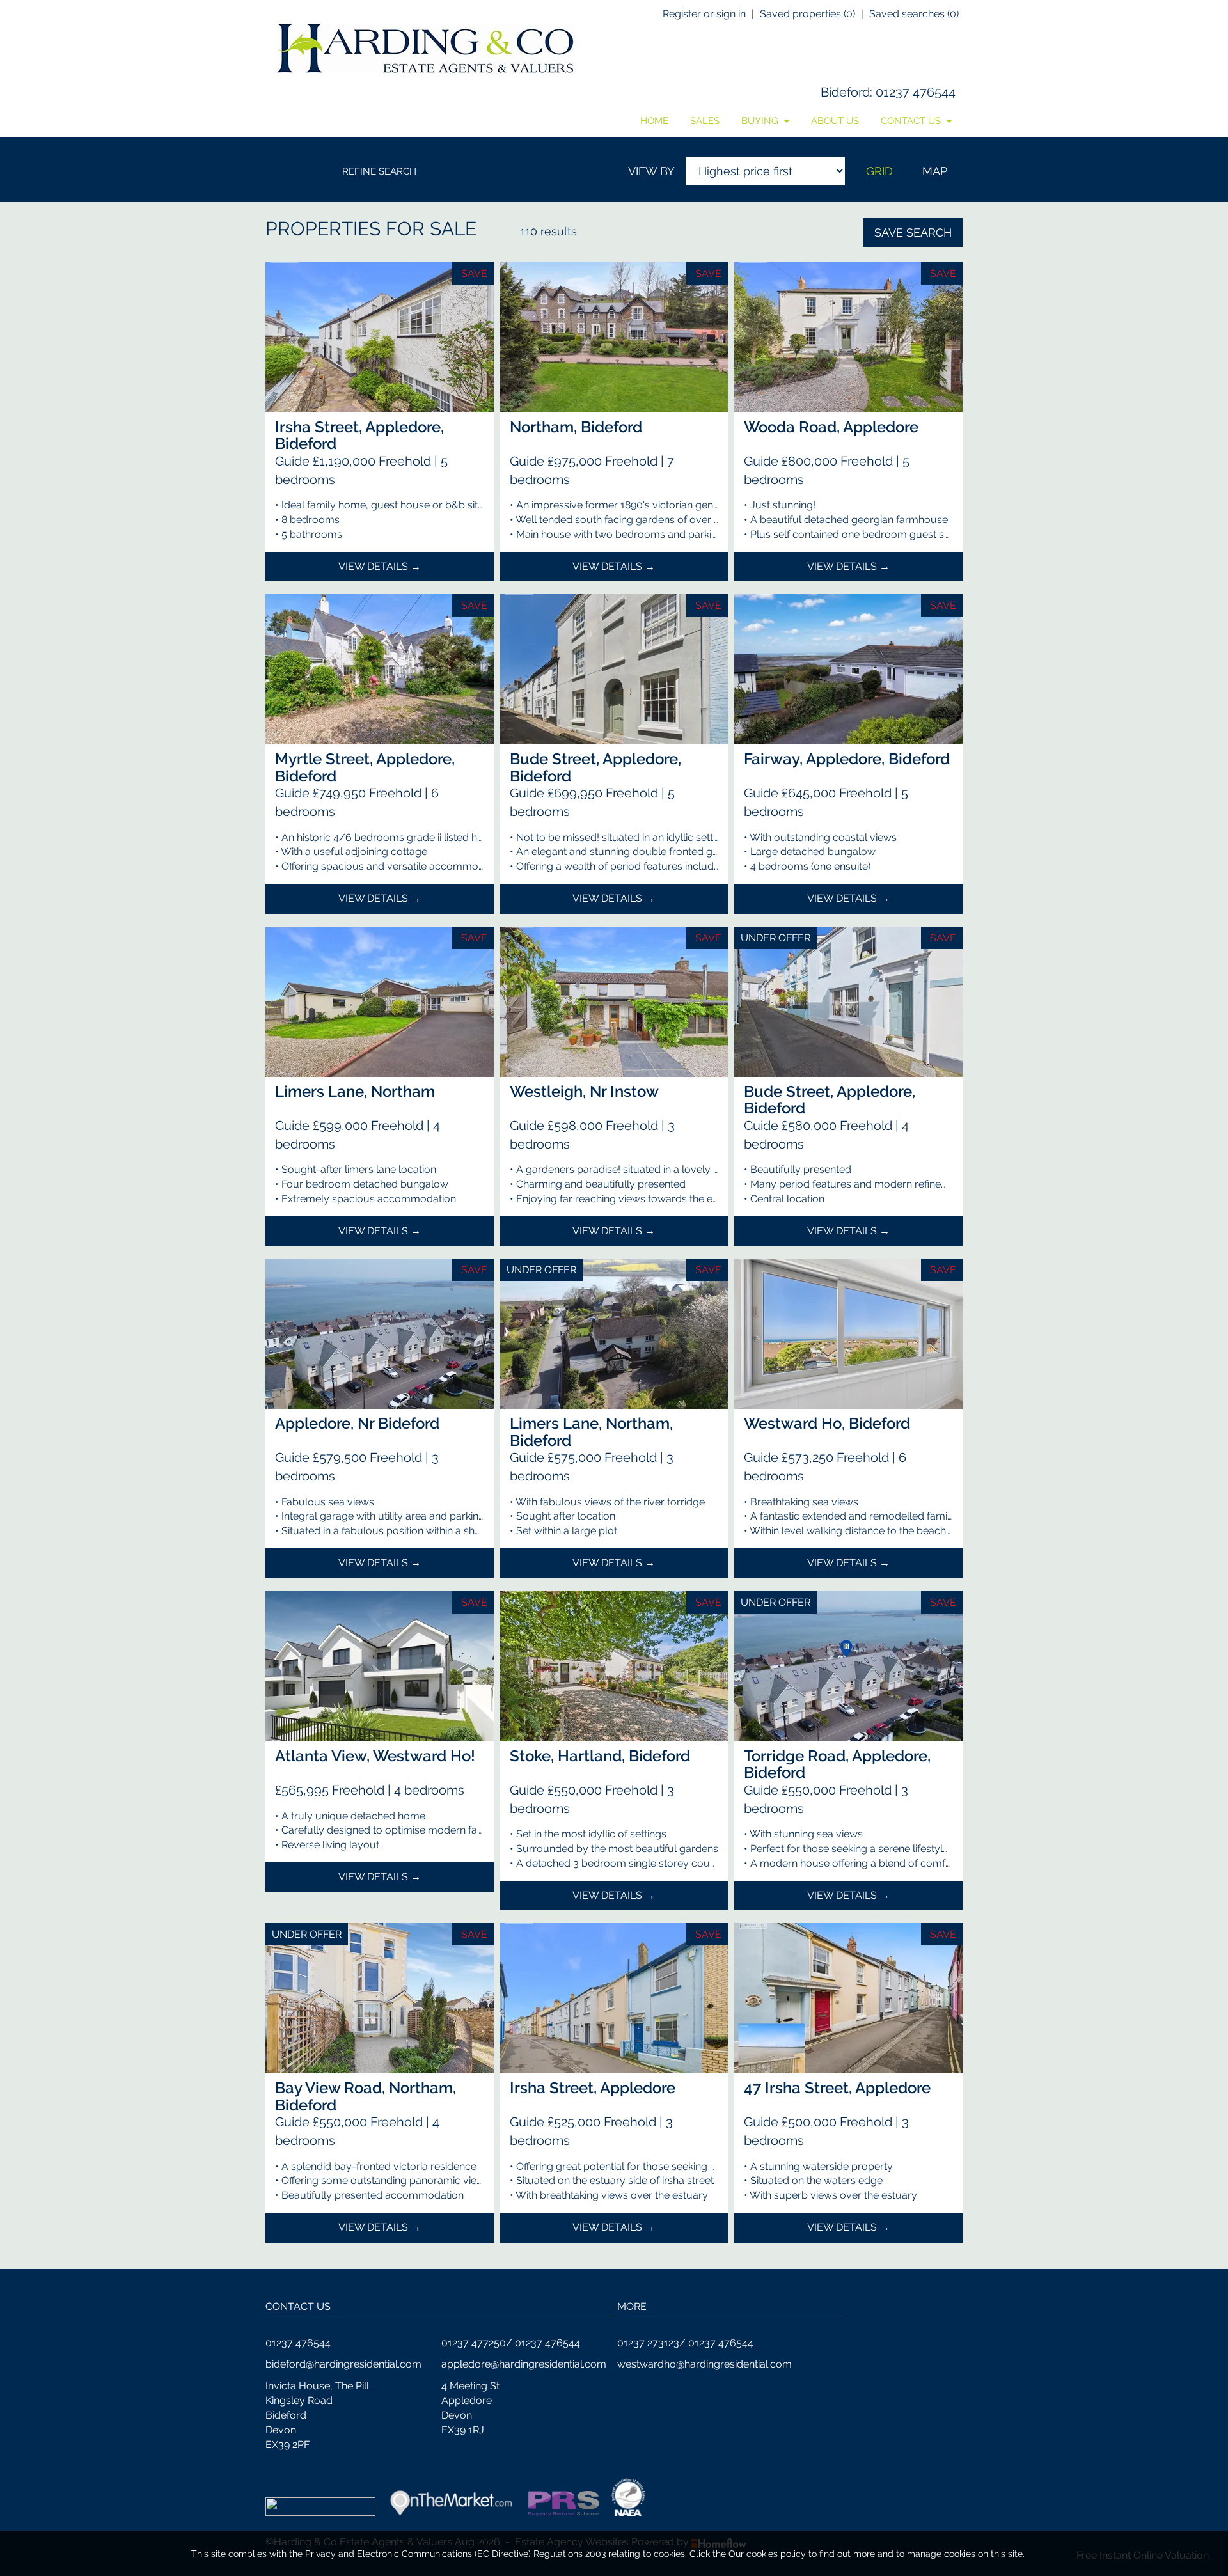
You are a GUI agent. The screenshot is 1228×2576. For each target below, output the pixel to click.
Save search (913, 232)
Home (654, 121)
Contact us (912, 121)
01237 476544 (916, 92)
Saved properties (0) (807, 14)
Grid (879, 171)
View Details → (380, 566)
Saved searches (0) (914, 14)
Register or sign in (704, 14)
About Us (835, 121)
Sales (705, 121)
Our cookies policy (768, 2554)
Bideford (845, 92)
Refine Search (379, 171)
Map (935, 171)
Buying (761, 121)
